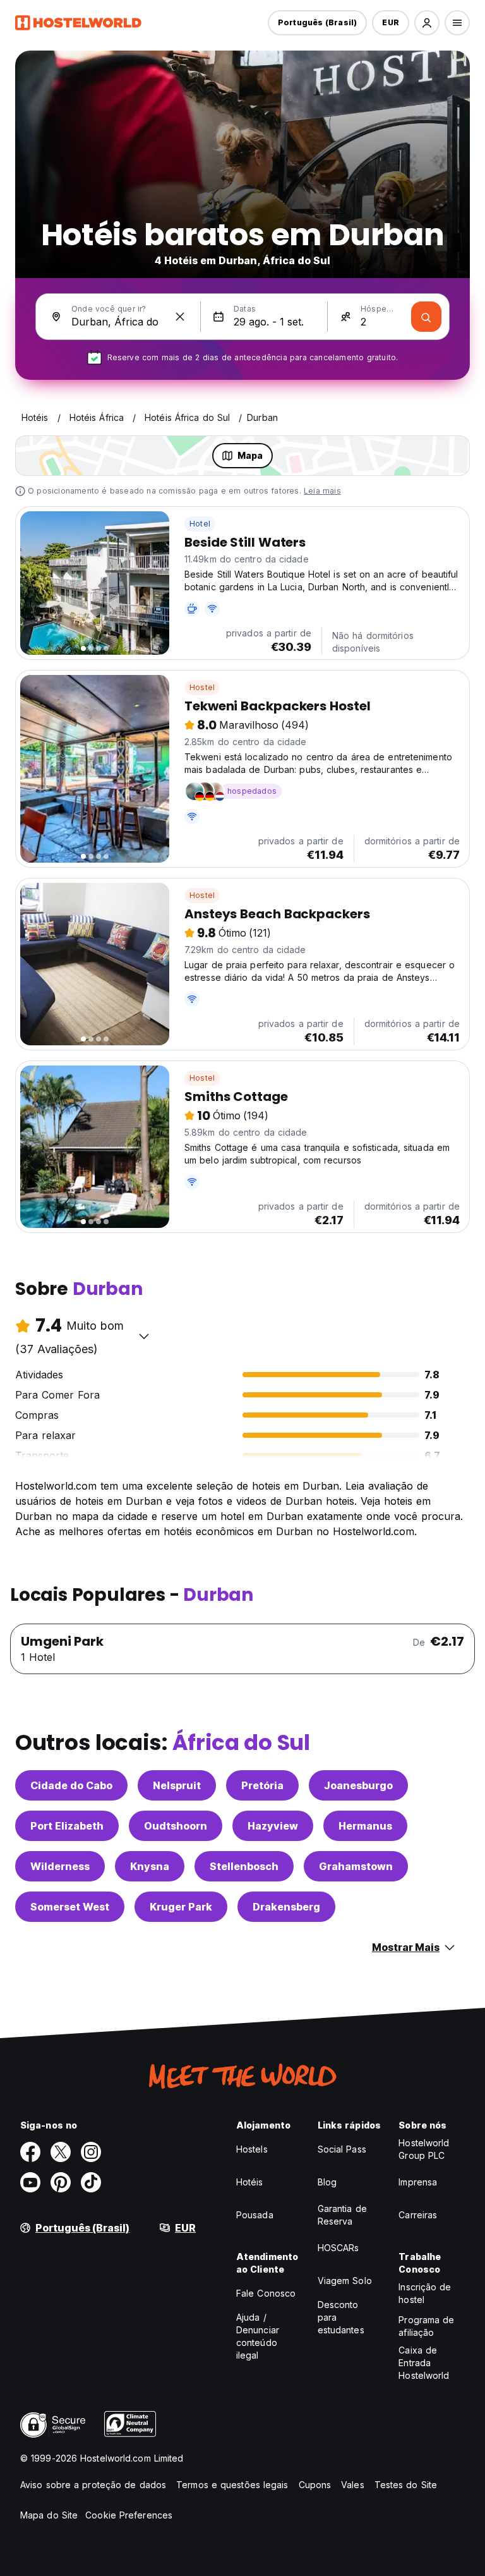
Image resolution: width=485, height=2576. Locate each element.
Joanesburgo (358, 1785)
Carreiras (418, 2215)
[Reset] (180, 317)
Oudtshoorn (176, 1826)
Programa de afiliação (426, 2326)
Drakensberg (286, 1907)
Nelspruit (177, 1785)
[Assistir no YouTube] (30, 2182)
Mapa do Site (49, 2515)
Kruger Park (181, 1907)
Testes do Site (406, 2485)
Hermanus (365, 1826)
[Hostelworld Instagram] (91, 2152)
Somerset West (70, 1907)
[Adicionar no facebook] (30, 2152)
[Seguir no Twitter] (61, 2152)
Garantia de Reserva (342, 2215)
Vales (353, 2485)
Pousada (255, 2215)
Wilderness (60, 1866)
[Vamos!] (426, 317)
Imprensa (418, 2182)
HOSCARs (338, 2248)
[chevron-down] (144, 1336)
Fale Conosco (266, 2293)
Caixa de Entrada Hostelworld (424, 2363)
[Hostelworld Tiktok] (91, 2182)
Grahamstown (356, 1866)
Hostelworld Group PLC (424, 2149)
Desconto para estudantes (341, 2317)
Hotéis (250, 2182)
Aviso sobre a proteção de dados (93, 2485)
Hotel (200, 524)
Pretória (262, 1785)
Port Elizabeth (67, 1826)
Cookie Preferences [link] (129, 2515)
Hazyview (273, 1826)
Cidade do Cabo (71, 1785)
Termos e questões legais (232, 2485)
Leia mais (322, 491)
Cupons (315, 2485)
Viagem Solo (345, 2281)
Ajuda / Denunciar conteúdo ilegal (258, 2336)
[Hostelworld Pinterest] (61, 2182)
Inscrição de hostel (425, 2293)
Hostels (252, 2149)
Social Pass (342, 2149)
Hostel (202, 687)
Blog (327, 2182)
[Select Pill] (427, 23)
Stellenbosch (244, 1866)
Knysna (150, 1866)
